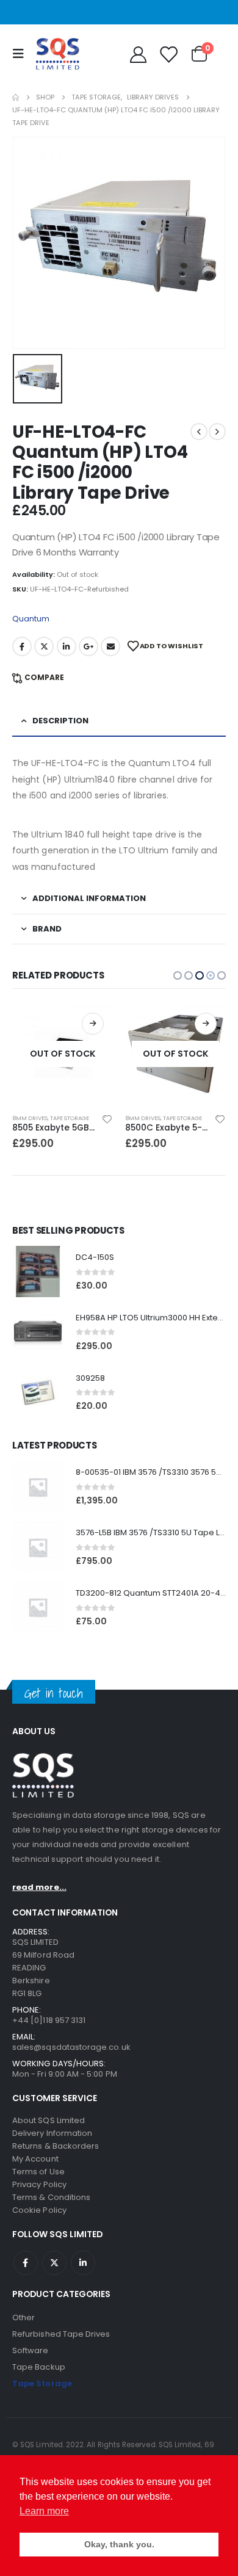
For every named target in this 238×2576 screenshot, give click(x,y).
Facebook (22, 646)
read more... (39, 1887)
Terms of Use (38, 2172)
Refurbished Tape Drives (61, 2334)
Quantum (31, 619)
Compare (44, 677)
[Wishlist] (168, 54)
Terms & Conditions (51, 2197)
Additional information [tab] (89, 898)
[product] (38, 1272)
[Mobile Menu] (21, 54)
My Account (35, 2159)
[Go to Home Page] (16, 97)
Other (23, 2317)
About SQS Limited (49, 2120)
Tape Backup (39, 2367)
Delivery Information (52, 2133)
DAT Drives (141, 1118)
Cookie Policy (39, 2210)
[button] (178, 975)
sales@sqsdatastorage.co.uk (71, 2047)
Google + (88, 646)
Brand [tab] (47, 929)
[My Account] (138, 54)
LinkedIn (67, 646)
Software (31, 2350)
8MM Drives (30, 1118)
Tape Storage (70, 1118)
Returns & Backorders (56, 2146)
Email (110, 646)
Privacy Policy (39, 2184)
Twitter (44, 646)
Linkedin (83, 2263)
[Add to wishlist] (107, 1118)
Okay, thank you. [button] (119, 2544)
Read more (93, 1024)
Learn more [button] (44, 2511)
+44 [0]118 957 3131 (49, 2020)
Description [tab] (60, 721)
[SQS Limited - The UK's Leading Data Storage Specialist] (57, 54)
